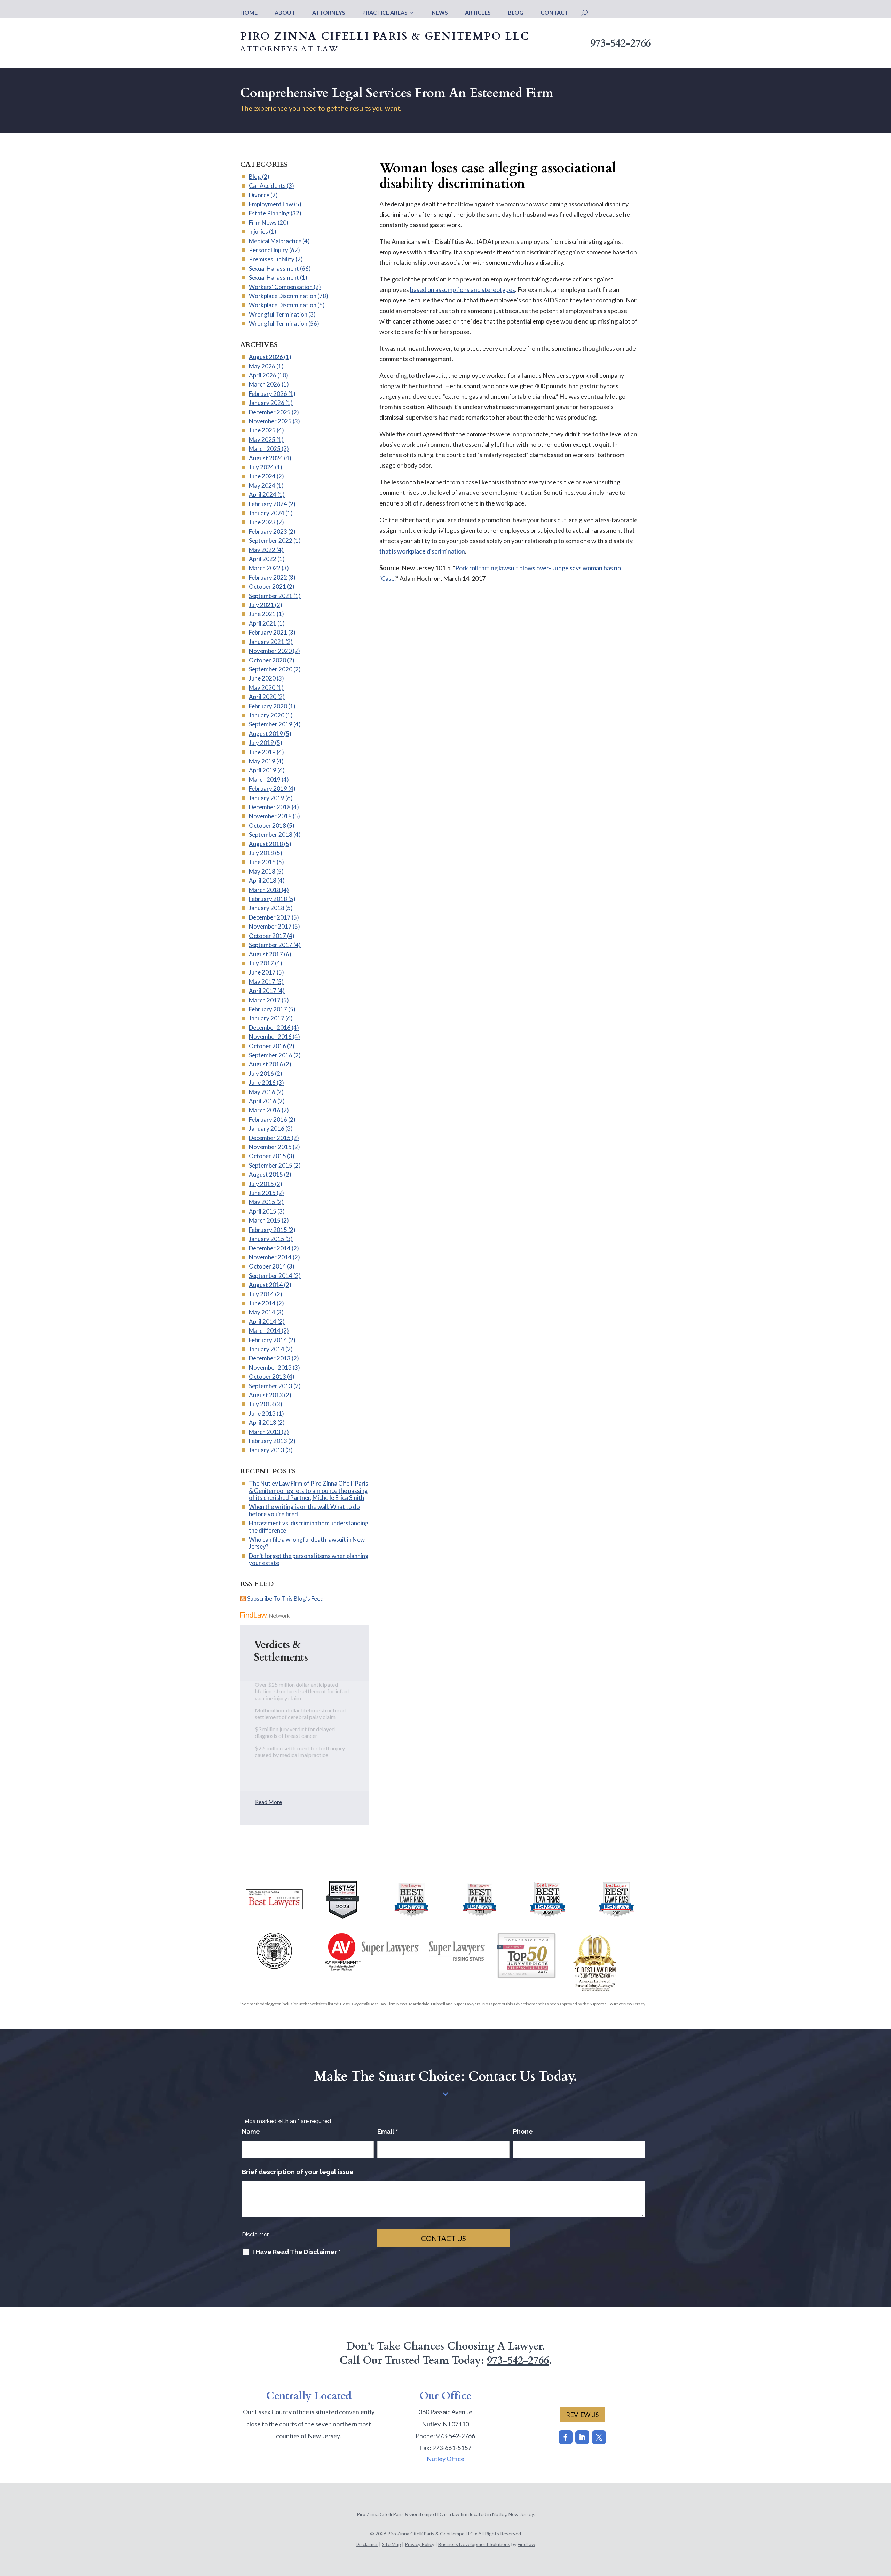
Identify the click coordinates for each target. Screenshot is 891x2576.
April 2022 (263, 559)
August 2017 (266, 954)
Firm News (263, 222)
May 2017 (262, 982)
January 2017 (267, 1018)
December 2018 (270, 807)
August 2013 (266, 1395)
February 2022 (268, 577)
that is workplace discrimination (422, 551)
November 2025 (270, 421)
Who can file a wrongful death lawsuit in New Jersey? (307, 1543)
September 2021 (271, 596)
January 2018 (267, 908)
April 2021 (263, 623)
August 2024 (266, 458)
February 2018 (268, 899)
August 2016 (266, 1064)
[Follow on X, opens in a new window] (599, 2437)
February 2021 (268, 632)
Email (388, 2132)
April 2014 (263, 1322)
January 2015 (267, 1239)
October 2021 (267, 586)
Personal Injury (269, 250)
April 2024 (263, 495)
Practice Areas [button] (385, 13)
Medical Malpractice (275, 241)
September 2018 (271, 834)
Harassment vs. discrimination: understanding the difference (309, 1526)
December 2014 (270, 1248)
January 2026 (267, 403)
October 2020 (267, 660)
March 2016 (265, 1110)
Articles (478, 13)
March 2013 (265, 1432)
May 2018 (262, 871)
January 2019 (267, 798)
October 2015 (267, 1156)
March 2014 (265, 1331)
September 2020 (271, 669)
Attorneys (329, 13)
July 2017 (261, 963)
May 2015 (262, 1202)
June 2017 (262, 972)
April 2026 (263, 375)
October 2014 (267, 1266)
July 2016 (261, 1074)
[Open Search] (585, 13)
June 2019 (262, 752)
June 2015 (262, 1193)
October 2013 (267, 1377)
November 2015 (270, 1147)
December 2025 (270, 412)
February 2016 (268, 1119)
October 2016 (267, 1046)
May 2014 (262, 1312)
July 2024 (261, 467)
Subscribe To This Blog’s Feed (285, 1599)
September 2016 (271, 1055)
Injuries (258, 232)
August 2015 (266, 1174)
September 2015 (271, 1165)
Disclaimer (255, 2235)
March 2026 (265, 384)
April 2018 (263, 880)
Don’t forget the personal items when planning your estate (309, 1559)
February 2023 (268, 531)
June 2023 (262, 522)
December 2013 (270, 1358)
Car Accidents (267, 186)
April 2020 (263, 697)
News (440, 13)
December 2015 (270, 1138)
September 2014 (271, 1276)
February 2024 (268, 504)
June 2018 (262, 862)
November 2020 (270, 651)
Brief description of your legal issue (298, 2172)
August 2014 (266, 1285)
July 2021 (261, 605)
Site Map (391, 2544)
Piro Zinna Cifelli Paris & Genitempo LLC (431, 2533)
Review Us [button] (582, 2415)
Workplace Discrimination (283, 296)
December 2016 (270, 1028)
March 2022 (265, 568)
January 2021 (267, 642)
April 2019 (263, 770)
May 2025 (262, 440)
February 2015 (268, 1230)
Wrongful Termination (278, 314)
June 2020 (262, 678)
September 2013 (271, 1386)
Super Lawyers (467, 2004)
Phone (523, 2132)
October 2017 (267, 936)
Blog (516, 13)
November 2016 (270, 1037)
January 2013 (267, 1450)
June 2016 (262, 1083)
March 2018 (265, 890)
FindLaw (526, 2544)
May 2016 (262, 1092)
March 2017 (265, 1000)
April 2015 (263, 1211)
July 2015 (261, 1184)
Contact (554, 13)
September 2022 (271, 540)
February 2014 (268, 1340)
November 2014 (270, 1257)
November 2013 (270, 1367)
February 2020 (268, 706)
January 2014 (267, 1349)
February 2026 (268, 394)
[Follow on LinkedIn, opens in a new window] (582, 2437)
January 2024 (267, 513)
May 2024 (262, 486)
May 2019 (262, 761)
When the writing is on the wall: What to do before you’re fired (304, 1510)
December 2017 (270, 917)
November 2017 (270, 926)
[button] (884, 2526)
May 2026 (262, 366)
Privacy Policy (420, 2544)
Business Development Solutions (474, 2544)
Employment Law (271, 204)
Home (249, 13)
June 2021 (262, 614)
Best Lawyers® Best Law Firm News (374, 2004)
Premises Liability (272, 259)
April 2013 (263, 1422)
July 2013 (261, 1404)
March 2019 (265, 780)
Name (251, 2132)
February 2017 (268, 1009)
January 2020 (267, 715)
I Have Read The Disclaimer (297, 2252)
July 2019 (261, 743)
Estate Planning (269, 213)
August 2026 (266, 357)
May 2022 (262, 550)
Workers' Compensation (281, 287)
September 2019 (271, 724)
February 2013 (268, 1441)
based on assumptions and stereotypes (463, 289)
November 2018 (270, 816)
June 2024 (262, 476)
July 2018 (261, 853)
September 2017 (271, 945)
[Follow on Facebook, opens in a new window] (566, 2437)
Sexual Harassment (274, 268)
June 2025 (262, 430)
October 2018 (267, 825)
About (285, 13)
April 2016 (263, 1101)
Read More (269, 1802)
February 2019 (268, 789)
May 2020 (262, 688)
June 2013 (262, 1413)
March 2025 (265, 449)
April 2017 (263, 991)
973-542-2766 (621, 43)
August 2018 (266, 844)
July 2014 (261, 1294)
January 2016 (267, 1128)
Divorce (259, 195)
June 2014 (262, 1303)
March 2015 (265, 1220)
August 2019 (266, 734)
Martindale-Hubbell (427, 2004)
